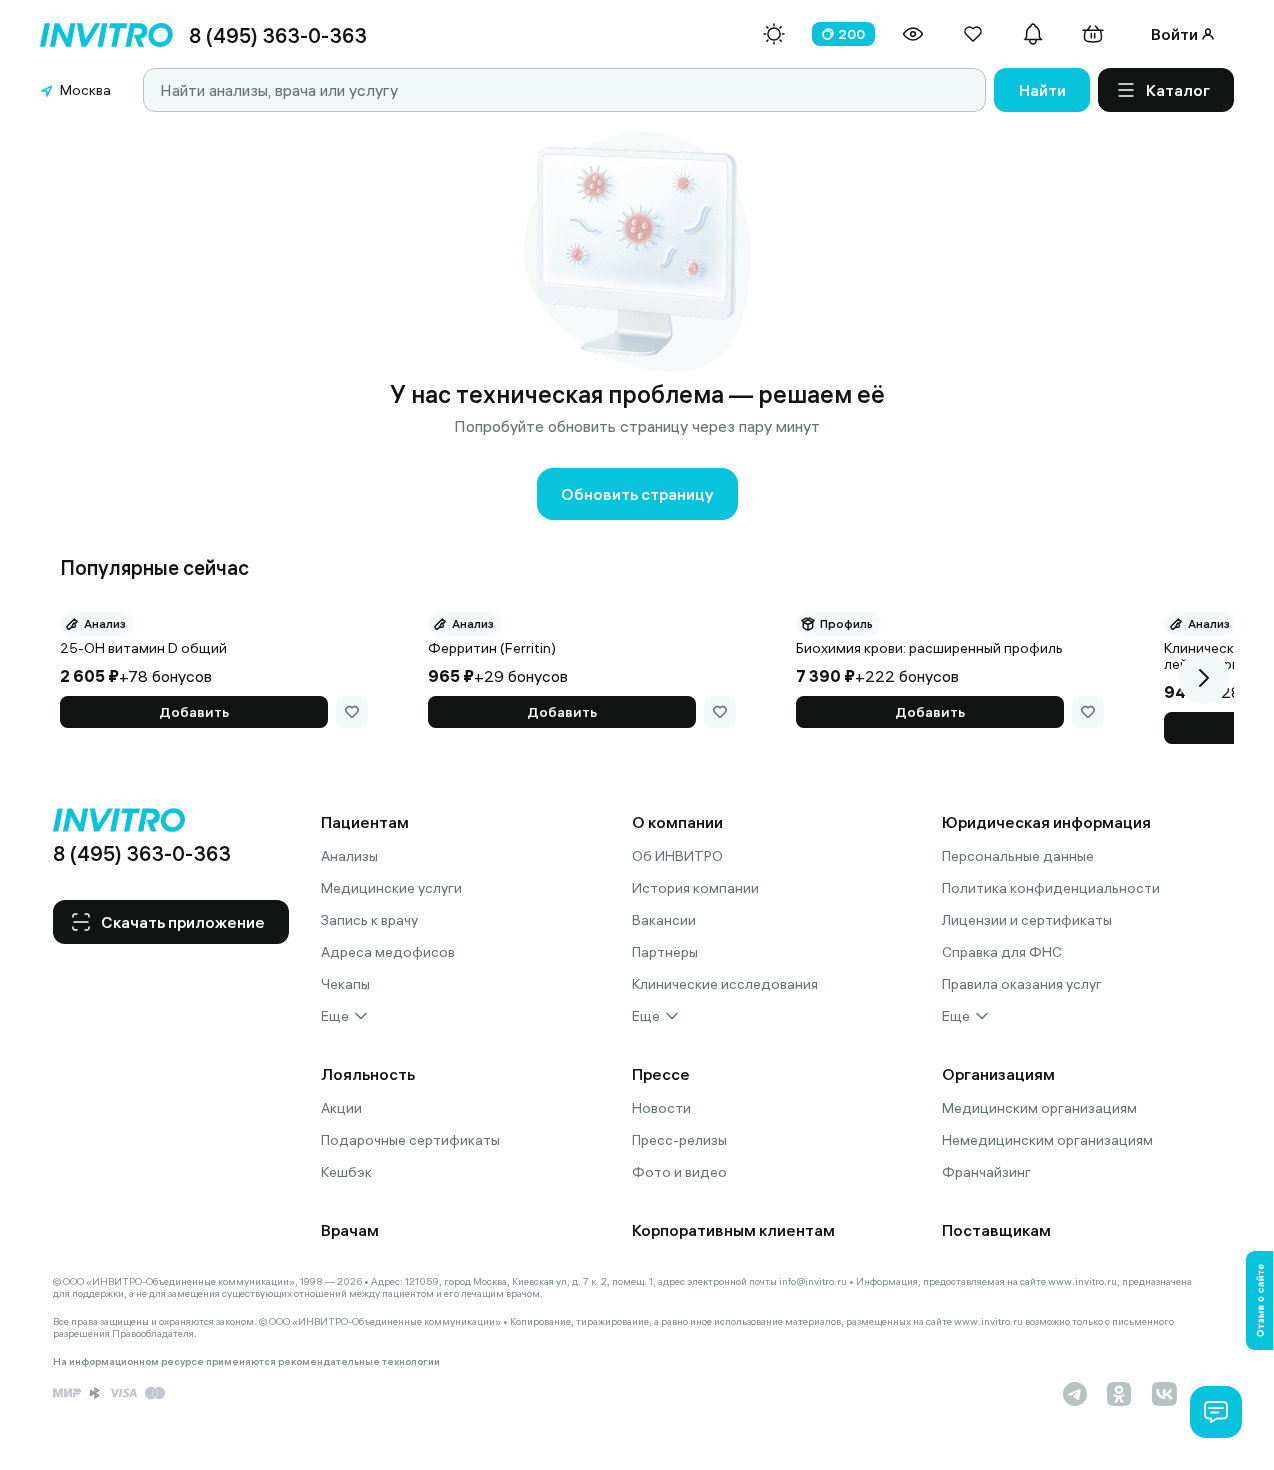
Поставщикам (996, 1230)
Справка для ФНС (1002, 952)
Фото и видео (679, 1172)
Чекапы (345, 984)
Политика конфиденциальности (1051, 888)
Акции (341, 1108)
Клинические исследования (725, 984)
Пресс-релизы (679, 1140)
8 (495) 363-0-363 (278, 35)
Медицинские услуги (391, 888)
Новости (661, 1108)
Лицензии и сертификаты (1027, 920)
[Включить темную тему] (774, 34)
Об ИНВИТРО (677, 856)
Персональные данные (1018, 856)
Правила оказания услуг (1022, 984)
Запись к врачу (369, 920)
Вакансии (664, 920)
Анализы (349, 856)
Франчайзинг (986, 1172)
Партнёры (665, 952)
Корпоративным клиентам (733, 1230)
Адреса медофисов (388, 952)
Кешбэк (346, 1172)
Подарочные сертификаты (410, 1140)
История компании (695, 888)
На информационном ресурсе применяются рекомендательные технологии (246, 1362)
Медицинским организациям (1039, 1108)
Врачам (350, 1230)
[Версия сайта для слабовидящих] (913, 34)
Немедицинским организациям (1047, 1140)
